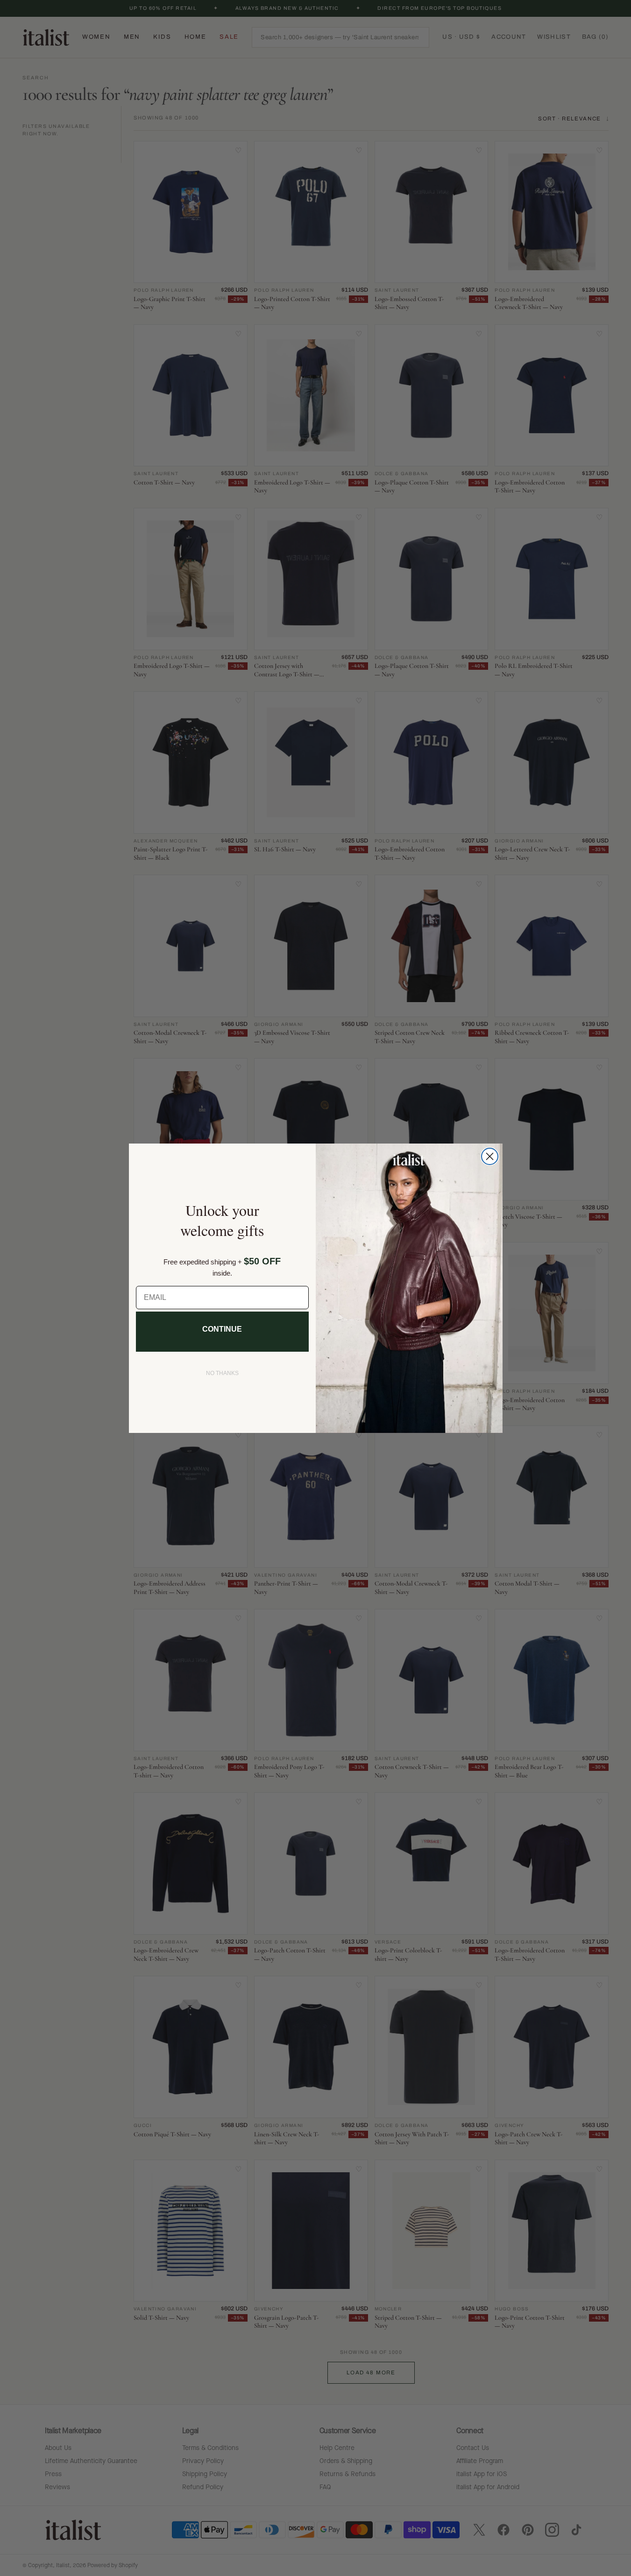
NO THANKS (222, 1373)
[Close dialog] (490, 1156)
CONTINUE (222, 1329)
